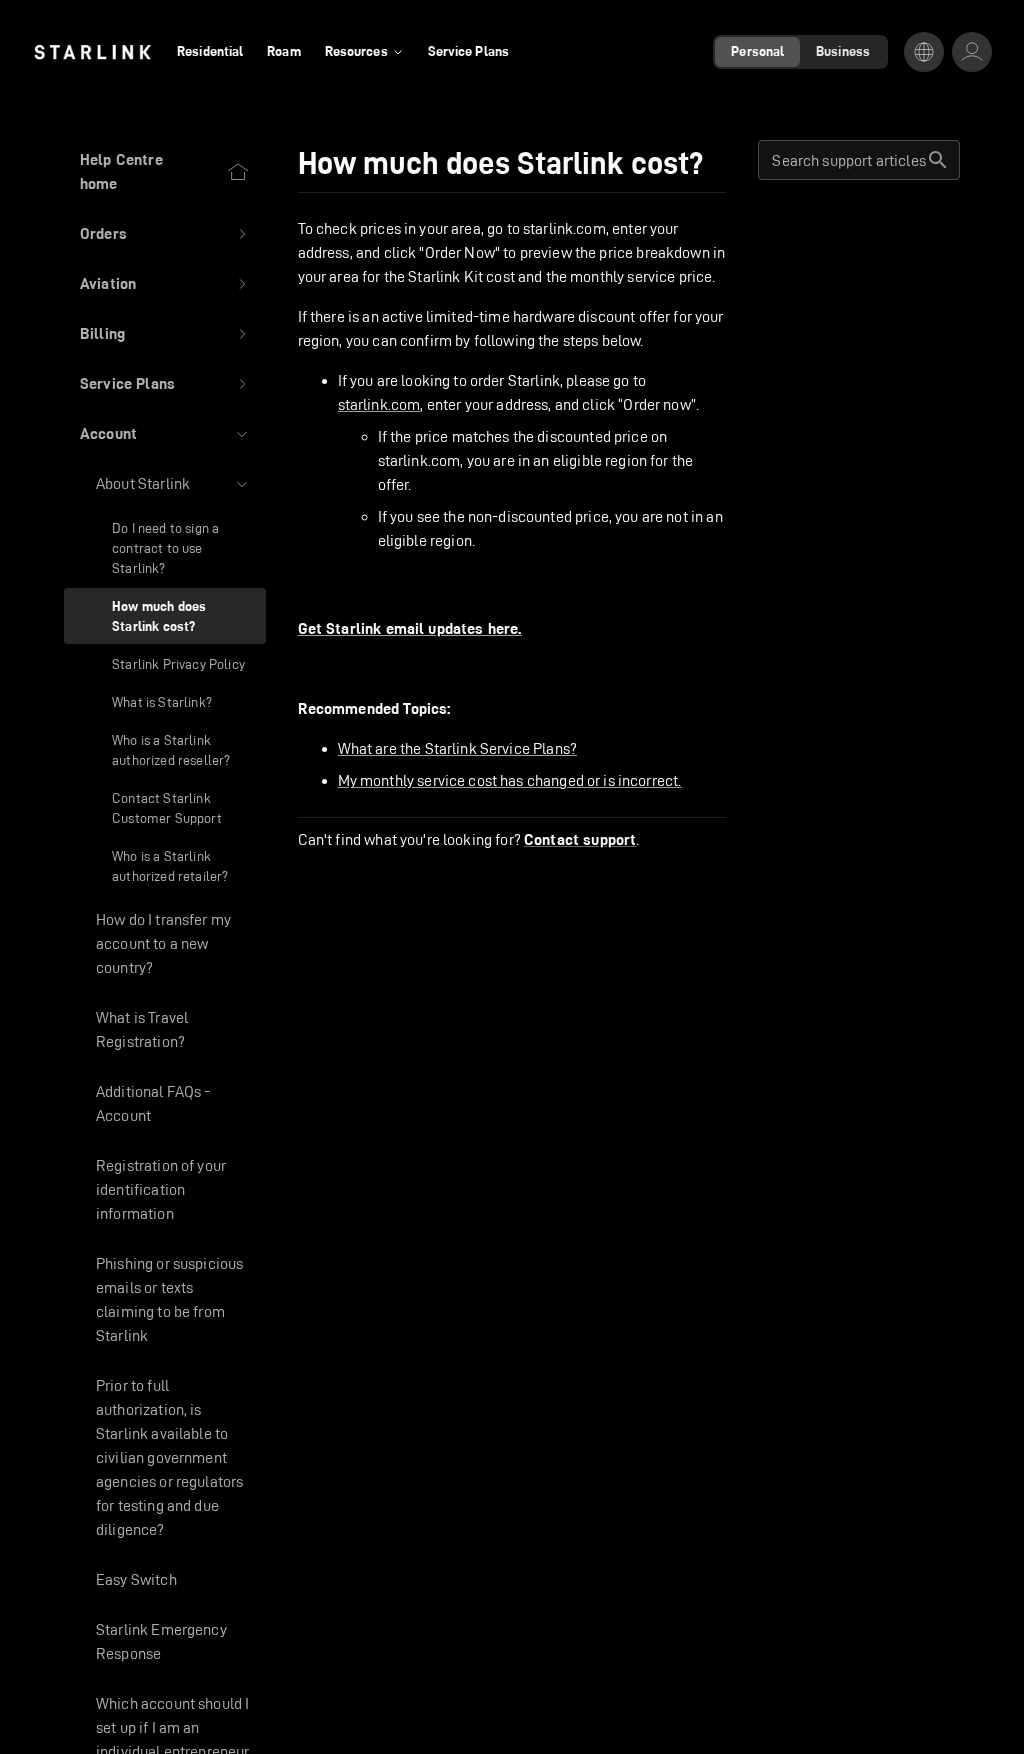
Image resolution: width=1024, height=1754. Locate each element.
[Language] (924, 52)
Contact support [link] (580, 840)
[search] (938, 160)
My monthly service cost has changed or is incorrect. (510, 780)
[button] (165, 234)
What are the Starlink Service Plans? (457, 748)
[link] (92, 52)
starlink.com (379, 404)
